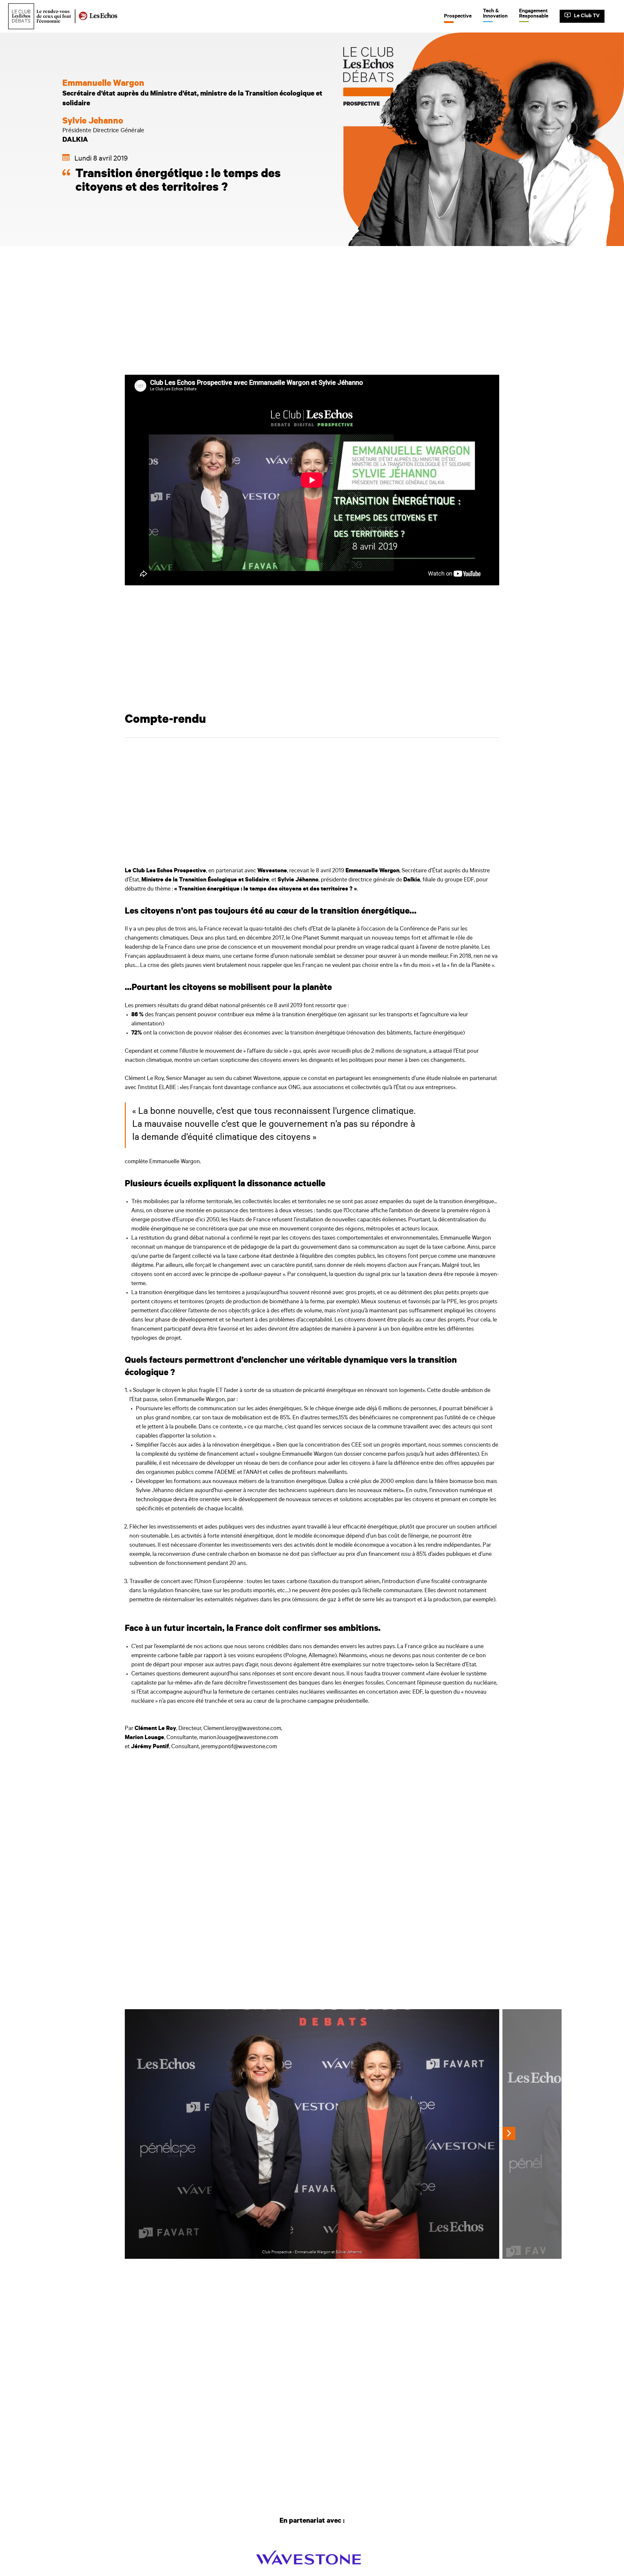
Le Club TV (587, 16)
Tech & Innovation (495, 14)
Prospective (458, 16)
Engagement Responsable (534, 14)
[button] (509, 2133)
